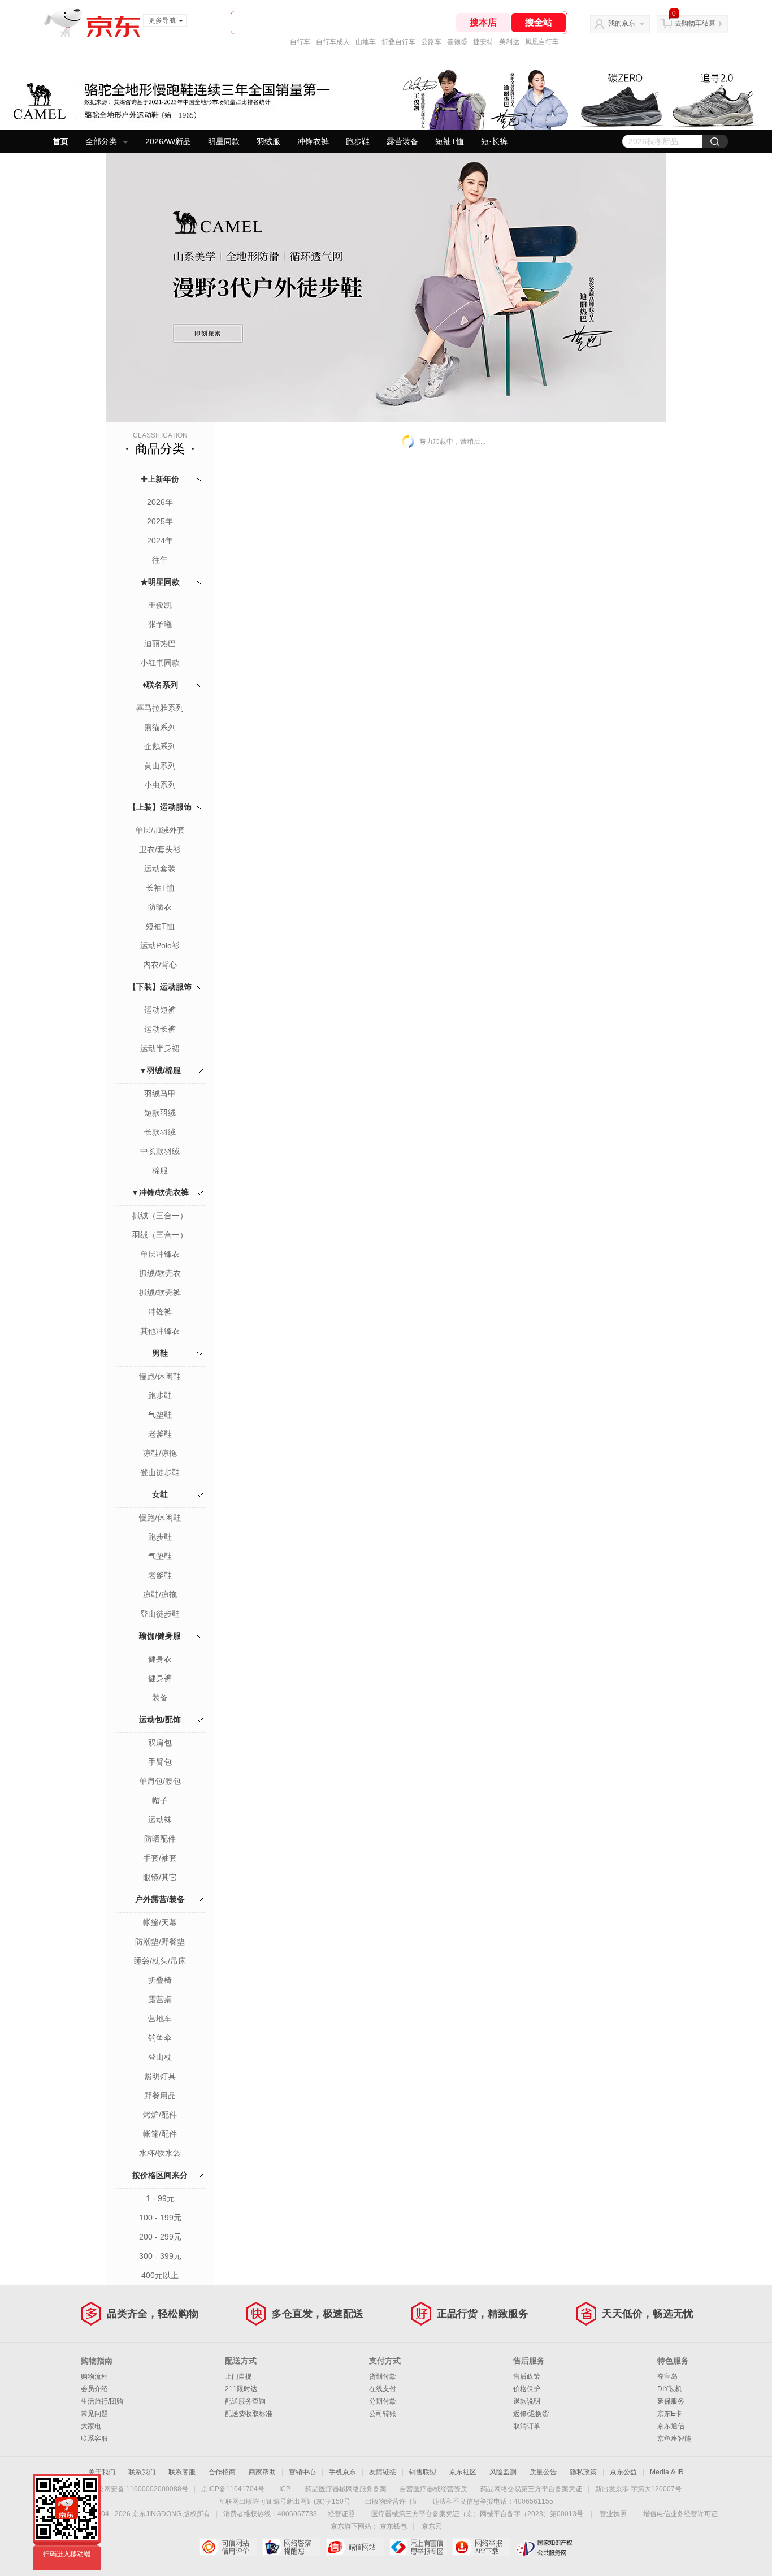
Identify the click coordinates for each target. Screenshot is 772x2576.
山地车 (366, 42)
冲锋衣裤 (313, 141)
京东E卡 (670, 2414)
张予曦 (160, 624)
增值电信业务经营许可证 (680, 2514)
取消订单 (527, 2426)
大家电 (91, 2426)
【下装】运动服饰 (160, 987)
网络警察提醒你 (291, 2547)
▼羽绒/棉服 (160, 1070)
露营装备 (402, 141)
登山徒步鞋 (160, 1472)
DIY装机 (670, 2389)
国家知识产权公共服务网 (545, 2547)
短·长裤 (494, 141)
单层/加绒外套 (160, 830)
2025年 (160, 521)
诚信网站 (355, 2547)
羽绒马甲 (160, 1093)
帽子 (160, 1800)
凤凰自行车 (542, 42)
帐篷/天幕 (160, 1922)
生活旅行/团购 (102, 2401)
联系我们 (142, 2472)
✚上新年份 (160, 479)
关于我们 (102, 2472)
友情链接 (383, 2472)
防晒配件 (160, 1839)
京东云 (432, 2526)
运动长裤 (160, 1029)
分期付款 (383, 2401)
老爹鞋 (160, 1434)
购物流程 (94, 2376)
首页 (60, 141)
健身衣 (160, 1659)
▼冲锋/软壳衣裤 (160, 1192)
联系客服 (94, 2439)
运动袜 (160, 1819)
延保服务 (671, 2401)
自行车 (300, 42)
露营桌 (160, 1999)
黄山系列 (160, 766)
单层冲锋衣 (160, 1254)
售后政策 (527, 2376)
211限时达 (241, 2389)
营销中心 (302, 2472)
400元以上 (160, 2275)
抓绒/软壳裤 (160, 1293)
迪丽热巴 (160, 643)
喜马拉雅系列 (160, 708)
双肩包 (160, 1743)
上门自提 (238, 2376)
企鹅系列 (160, 746)
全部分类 (101, 141)
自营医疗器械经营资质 (433, 2489)
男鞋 (160, 1353)
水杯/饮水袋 (160, 2153)
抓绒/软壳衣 (160, 1273)
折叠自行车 (398, 42)
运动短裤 (160, 1010)
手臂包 (160, 1762)
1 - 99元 (160, 2198)
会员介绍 (94, 2389)
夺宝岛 (667, 2376)
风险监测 (503, 2472)
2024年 (160, 541)
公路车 (431, 42)
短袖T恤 (450, 141)
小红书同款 (160, 663)
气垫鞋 (160, 1415)
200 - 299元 (160, 2237)
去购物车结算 (695, 23)
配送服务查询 (245, 2401)
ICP (285, 2489)
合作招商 (222, 2472)
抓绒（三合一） (160, 1216)
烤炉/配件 (160, 2115)
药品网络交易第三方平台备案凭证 (531, 2489)
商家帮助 (262, 2472)
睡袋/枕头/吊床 (160, 1961)
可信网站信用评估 (228, 2547)
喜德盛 (457, 42)
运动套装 (160, 868)
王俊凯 (160, 605)
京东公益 (623, 2472)
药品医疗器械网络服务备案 (346, 2489)
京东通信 (671, 2426)
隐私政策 (583, 2472)
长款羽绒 (160, 1132)
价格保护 (527, 2389)
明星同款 (224, 141)
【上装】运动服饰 (160, 807)
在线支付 (383, 2389)
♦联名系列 (160, 685)
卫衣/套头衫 (160, 849)
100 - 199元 (160, 2218)
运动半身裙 (160, 1048)
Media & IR (667, 2472)
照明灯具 (160, 2076)
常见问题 (94, 2414)
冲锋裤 (160, 1312)
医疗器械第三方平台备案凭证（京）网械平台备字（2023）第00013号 (477, 2514)
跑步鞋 (358, 141)
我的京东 (622, 23)
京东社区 (463, 2472)
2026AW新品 (168, 141)
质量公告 (543, 2472)
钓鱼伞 (160, 2038)
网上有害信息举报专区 (418, 2547)
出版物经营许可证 (392, 2501)
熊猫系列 (160, 727)
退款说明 (527, 2401)
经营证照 (341, 2514)
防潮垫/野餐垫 (160, 1942)
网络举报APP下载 (481, 2547)
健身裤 (160, 1678)
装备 (160, 1697)
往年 (160, 560)
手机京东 (342, 2472)
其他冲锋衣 (160, 1331)
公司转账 (383, 2414)
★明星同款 (160, 582)
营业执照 (613, 2514)
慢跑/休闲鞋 (160, 1376)
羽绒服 (268, 141)
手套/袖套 (160, 1858)
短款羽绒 (160, 1113)
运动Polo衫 (160, 945)
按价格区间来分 (160, 2175)
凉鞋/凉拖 (160, 1453)
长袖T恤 (160, 888)
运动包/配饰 (160, 1719)
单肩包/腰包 (160, 1781)
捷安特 (483, 42)
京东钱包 (393, 2526)
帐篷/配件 (160, 2134)
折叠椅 (160, 1980)
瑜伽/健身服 (160, 1636)
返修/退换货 (531, 2414)
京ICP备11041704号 (233, 2489)
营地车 (160, 2019)
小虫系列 (160, 785)
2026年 (160, 502)
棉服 (160, 1170)
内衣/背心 (160, 965)
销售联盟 (423, 2472)
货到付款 (383, 2376)
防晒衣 (160, 907)
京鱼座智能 (674, 2439)
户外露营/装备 (160, 1899)
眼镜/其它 (160, 1877)
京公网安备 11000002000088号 (139, 2489)
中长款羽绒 (160, 1151)
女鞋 (160, 1494)
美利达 (509, 42)
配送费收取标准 (249, 2414)
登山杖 (160, 2057)
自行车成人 (333, 42)
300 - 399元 (160, 2256)
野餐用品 (160, 2095)
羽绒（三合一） (160, 1235)
